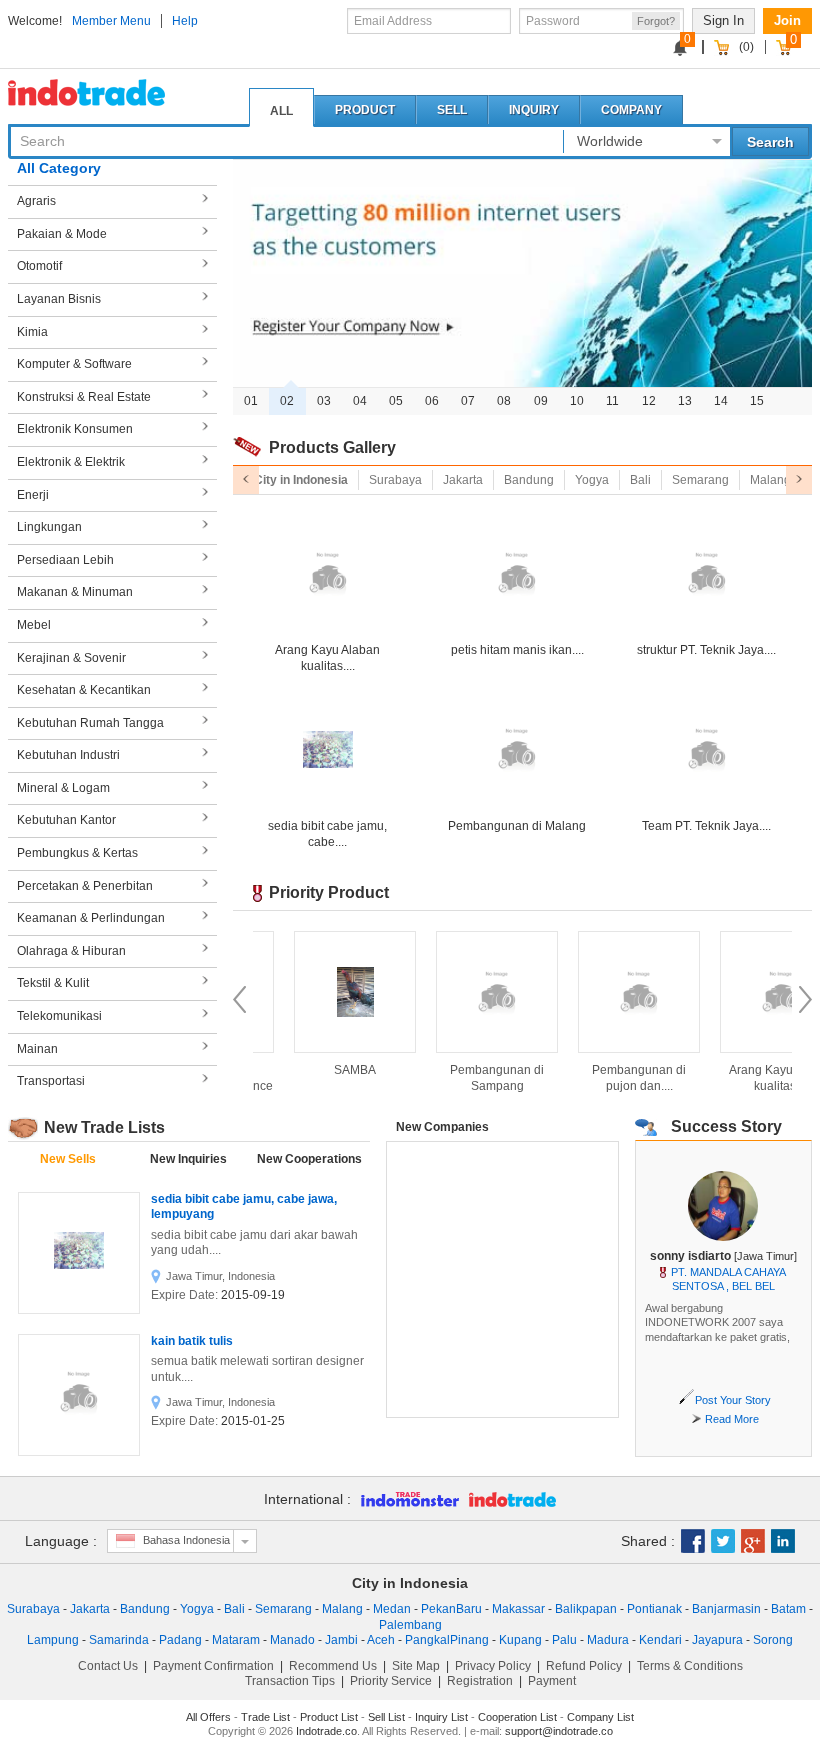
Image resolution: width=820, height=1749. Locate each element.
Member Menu (111, 21)
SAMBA (298, 1070)
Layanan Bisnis (59, 299)
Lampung (53, 1640)
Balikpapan (586, 1609)
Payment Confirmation (213, 1666)
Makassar (518, 1609)
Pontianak (654, 1609)
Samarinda (119, 1640)
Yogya (197, 1609)
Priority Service (391, 1681)
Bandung (145, 1609)
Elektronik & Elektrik (71, 462)
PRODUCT (365, 110)
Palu (564, 1640)
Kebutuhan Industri (68, 755)
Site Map (416, 1666)
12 (649, 401)
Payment (552, 1681)
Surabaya (33, 1609)
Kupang (520, 1640)
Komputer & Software (74, 364)
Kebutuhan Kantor (66, 820)
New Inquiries (188, 1159)
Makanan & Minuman (75, 592)
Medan (392, 1609)
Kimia (32, 332)
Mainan (37, 1049)
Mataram (236, 1640)
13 (685, 401)
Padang (180, 1640)
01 (251, 401)
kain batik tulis (192, 1341)
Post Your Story (733, 1400)
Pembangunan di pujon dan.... (582, 1078)
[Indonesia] (507, 1499)
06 (432, 401)
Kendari (660, 1640)
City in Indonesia (410, 1583)
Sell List (386, 1717)
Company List (600, 1717)
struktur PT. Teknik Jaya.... (706, 650)
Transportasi (51, 1081)
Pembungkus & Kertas (77, 853)
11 (612, 401)
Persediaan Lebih (65, 560)
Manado (292, 1640)
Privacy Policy (493, 1666)
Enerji (33, 495)
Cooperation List (517, 1717)
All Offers (208, 1717)
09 (541, 401)
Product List (329, 1717)
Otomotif (39, 266)
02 (287, 401)
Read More (732, 1419)
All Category (59, 168)
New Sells (68, 1159)
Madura (608, 1640)
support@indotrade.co (559, 1731)
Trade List (265, 1717)
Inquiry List (441, 1717)
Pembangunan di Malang (517, 826)
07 (468, 401)
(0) (746, 47)
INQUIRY (534, 110)
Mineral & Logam (63, 788)
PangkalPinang (447, 1640)
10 (577, 401)
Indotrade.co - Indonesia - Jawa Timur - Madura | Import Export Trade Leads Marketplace (108, 92)
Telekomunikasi (59, 1016)
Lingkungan (49, 527)
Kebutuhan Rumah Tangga (90, 723)
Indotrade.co (326, 1731)
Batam (788, 1609)
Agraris (36, 201)
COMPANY (631, 110)
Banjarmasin (726, 1609)
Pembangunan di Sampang (440, 1078)
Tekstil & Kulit (53, 983)
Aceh (381, 1640)
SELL (452, 110)
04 (360, 401)
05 (396, 401)
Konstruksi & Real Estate (84, 397)
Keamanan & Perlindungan (91, 918)
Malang (342, 1609)
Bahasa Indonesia (186, 1540)
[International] (405, 1499)
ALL (281, 111)
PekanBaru (451, 1609)
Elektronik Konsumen (75, 429)
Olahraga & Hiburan (71, 951)
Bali (234, 1609)
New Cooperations (309, 1159)
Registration (480, 1681)
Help (185, 21)
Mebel (34, 625)
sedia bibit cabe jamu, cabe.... (327, 834)
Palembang (410, 1625)
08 (504, 401)
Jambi (341, 1640)
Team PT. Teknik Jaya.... (706, 826)
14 (721, 401)
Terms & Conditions (690, 1666)
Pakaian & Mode (62, 234)
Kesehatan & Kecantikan (84, 690)
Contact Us (108, 1666)
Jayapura (717, 1640)
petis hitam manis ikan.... (517, 650)
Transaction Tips (290, 1681)
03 (324, 401)
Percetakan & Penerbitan (85, 886)
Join (787, 20)
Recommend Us (333, 1666)
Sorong (773, 1640)
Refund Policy (584, 1666)
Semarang (283, 1609)
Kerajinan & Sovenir (71, 658)
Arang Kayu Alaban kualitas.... (327, 658)
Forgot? (656, 21)
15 (757, 401)
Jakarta (90, 1609)
